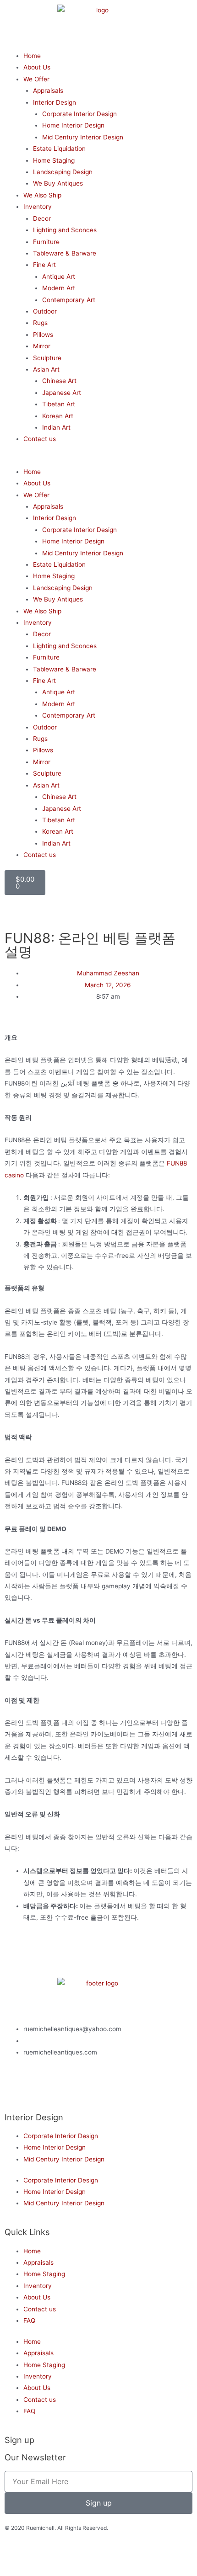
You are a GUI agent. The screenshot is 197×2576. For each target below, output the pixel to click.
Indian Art (56, 427)
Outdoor (45, 311)
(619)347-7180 (46, 2041)
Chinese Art (59, 381)
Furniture (46, 242)
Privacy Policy (69, 2557)
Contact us (40, 439)
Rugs (40, 323)
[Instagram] (41, 2088)
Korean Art (58, 416)
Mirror (42, 346)
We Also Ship (42, 195)
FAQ (29, 2321)
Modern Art (59, 288)
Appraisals (48, 90)
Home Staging (54, 160)
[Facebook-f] (16, 2088)
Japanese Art (62, 393)
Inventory (38, 207)
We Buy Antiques (58, 183)
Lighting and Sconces (65, 230)
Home (32, 56)
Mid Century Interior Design (83, 137)
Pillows (43, 335)
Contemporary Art (69, 300)
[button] (98, 460)
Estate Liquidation (59, 149)
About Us (37, 67)
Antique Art (59, 277)
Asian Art (46, 369)
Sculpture (47, 358)
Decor (42, 218)
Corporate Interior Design (79, 114)
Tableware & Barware (65, 253)
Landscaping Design (63, 172)
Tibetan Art (59, 404)
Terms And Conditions (119, 2557)
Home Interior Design (73, 125)
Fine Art (44, 265)
